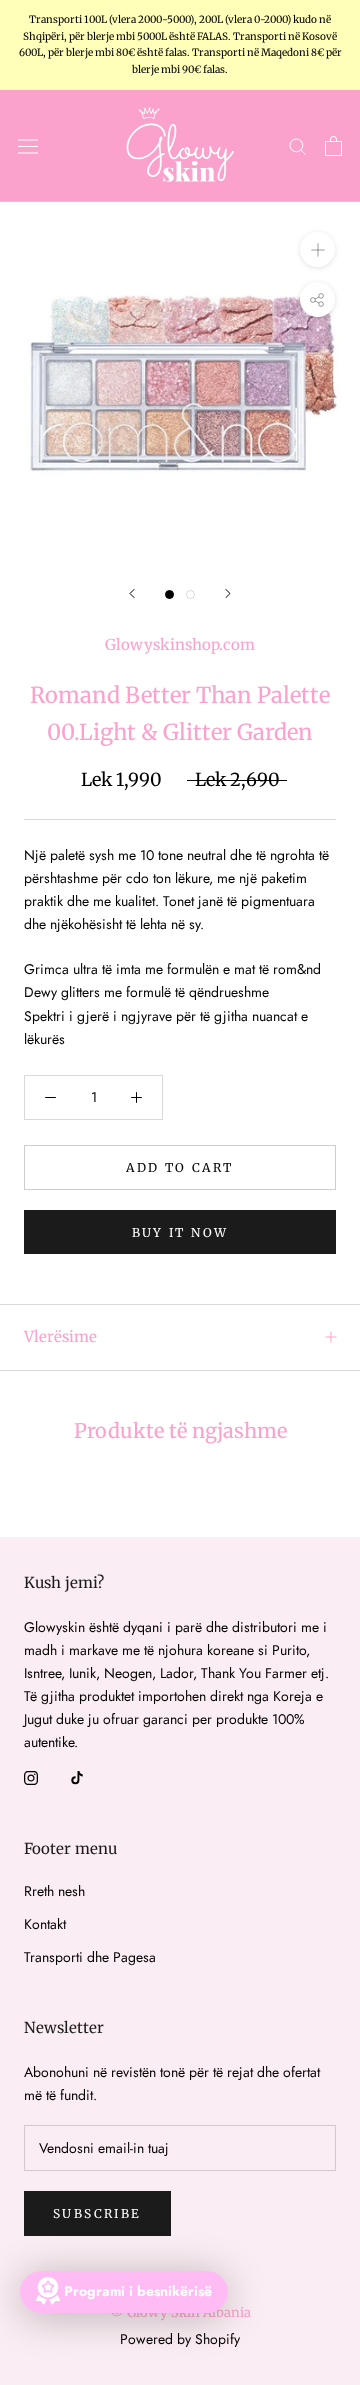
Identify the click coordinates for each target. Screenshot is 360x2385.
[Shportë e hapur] (333, 146)
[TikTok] (77, 1776)
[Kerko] (298, 145)
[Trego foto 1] (169, 594)
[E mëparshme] (132, 593)
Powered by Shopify (180, 2339)
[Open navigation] (28, 146)
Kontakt (45, 1924)
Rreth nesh (54, 1891)
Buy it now (180, 1232)
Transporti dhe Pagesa (90, 1957)
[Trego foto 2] (190, 594)
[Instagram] (31, 1776)
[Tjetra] (228, 593)
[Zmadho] (317, 248)
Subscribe (97, 2213)
